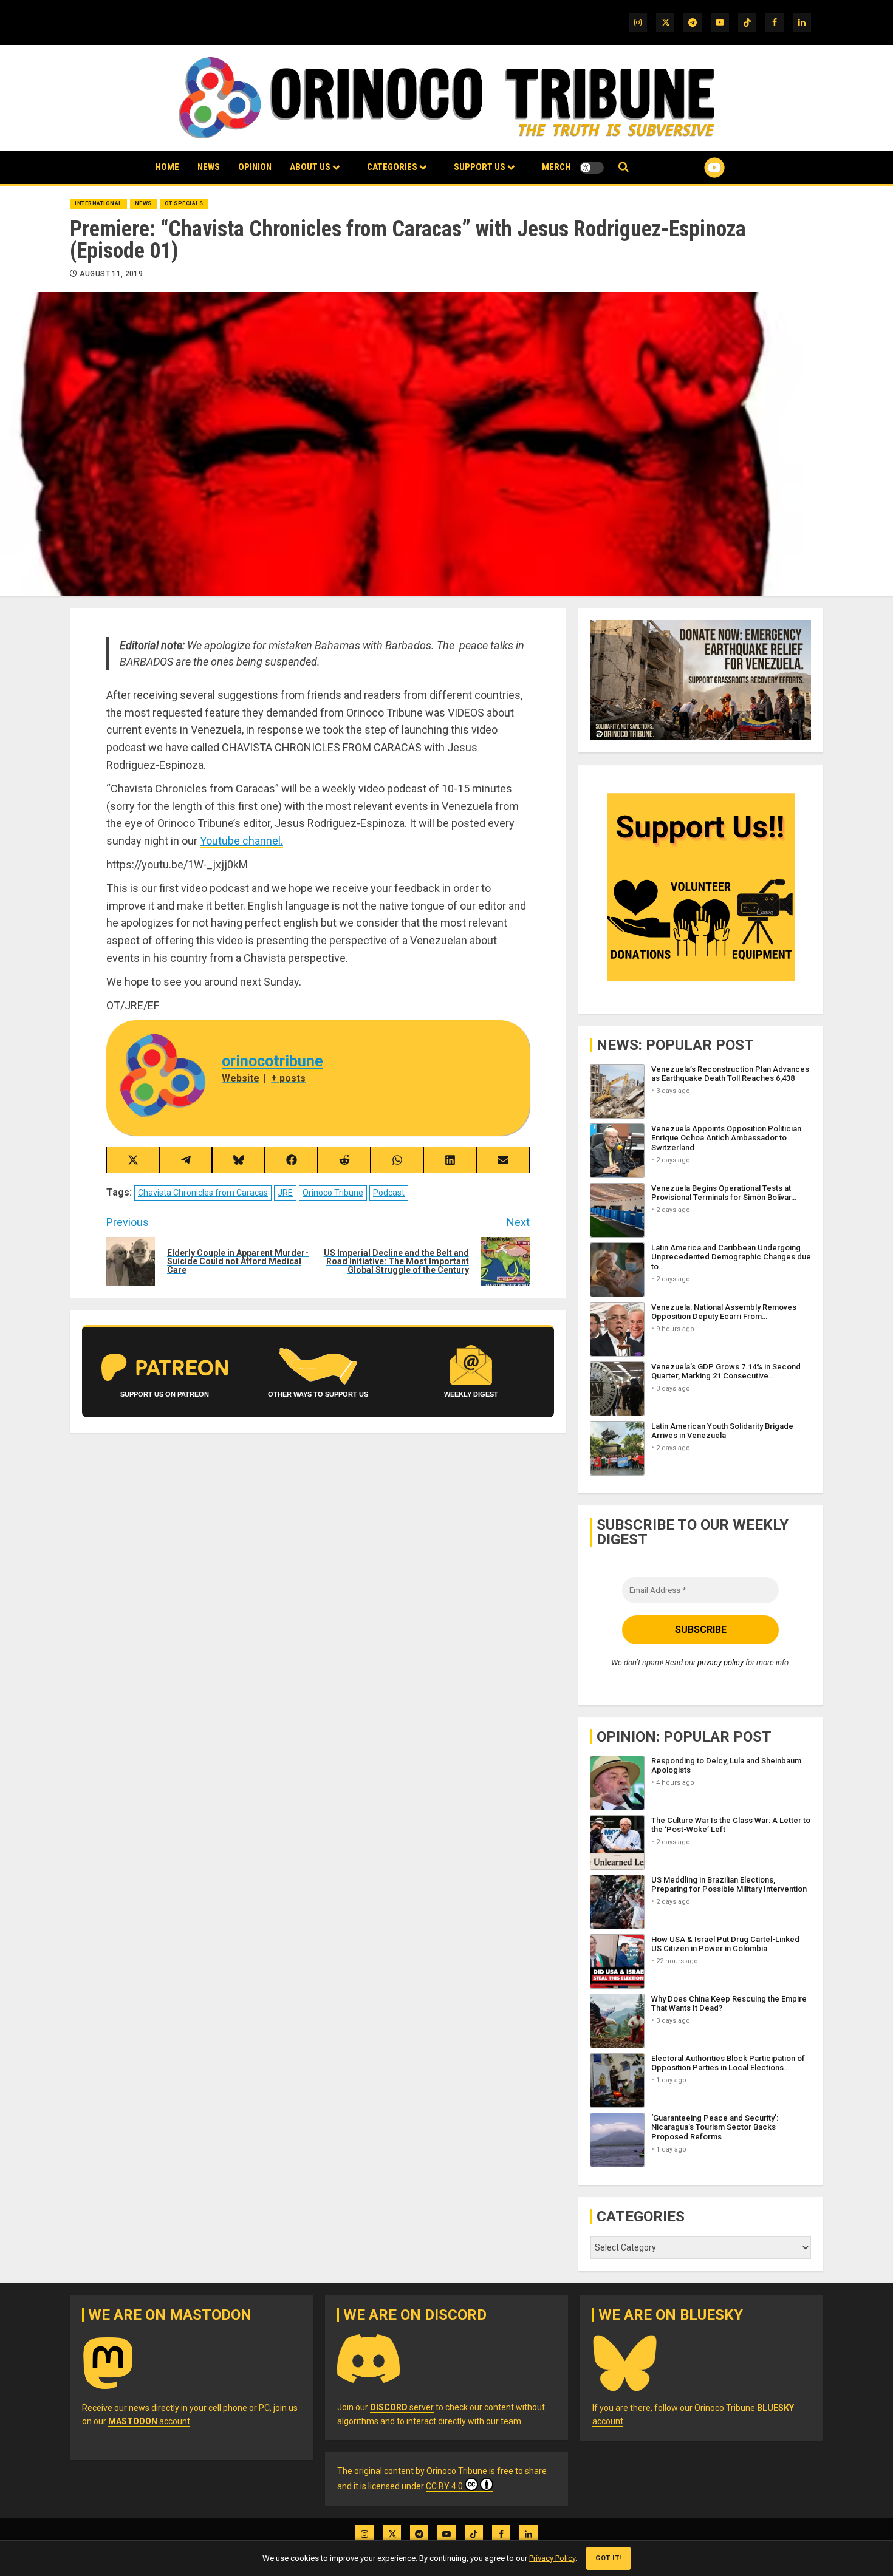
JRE (285, 1193)
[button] (624, 167)
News (209, 167)
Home (167, 167)
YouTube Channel (695, 168)
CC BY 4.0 (444, 2486)
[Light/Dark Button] (592, 168)
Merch (556, 167)
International (98, 203)
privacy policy (720, 1662)
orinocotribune (272, 1061)
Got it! (608, 2558)
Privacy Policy (552, 2558)
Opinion (255, 167)
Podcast (389, 1193)
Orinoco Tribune (333, 1193)
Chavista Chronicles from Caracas (203, 1193)
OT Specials (184, 203)
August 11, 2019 (111, 274)
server (402, 2407)
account (149, 2421)
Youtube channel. (241, 841)
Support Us (480, 167)
